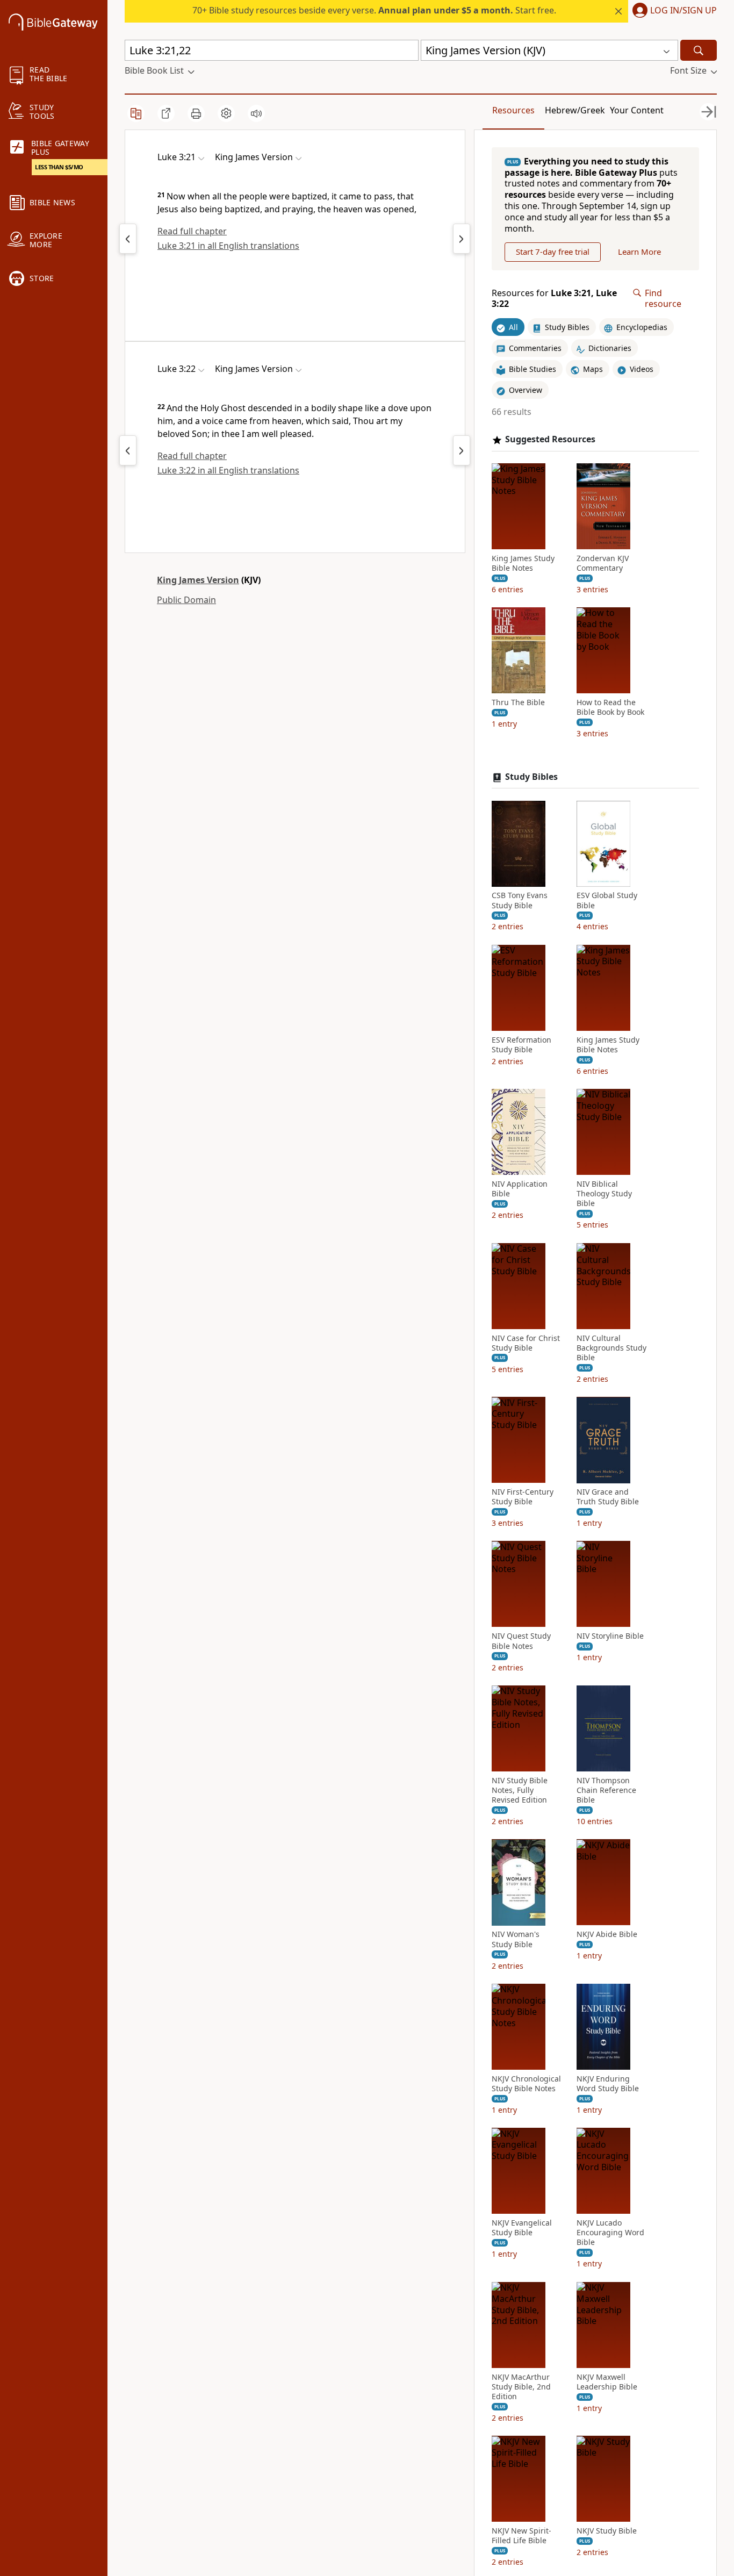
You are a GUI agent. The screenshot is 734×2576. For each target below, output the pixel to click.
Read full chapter (192, 231)
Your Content (637, 110)
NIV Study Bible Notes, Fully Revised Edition (520, 1790)
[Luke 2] (128, 239)
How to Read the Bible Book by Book (610, 708)
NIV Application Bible (520, 1189)
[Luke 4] (462, 239)
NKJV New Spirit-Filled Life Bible (521, 2536)
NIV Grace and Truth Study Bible (608, 1497)
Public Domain (186, 600)
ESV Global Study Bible (607, 901)
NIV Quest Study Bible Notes (521, 1641)
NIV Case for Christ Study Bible (526, 1343)
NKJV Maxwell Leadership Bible (607, 2382)
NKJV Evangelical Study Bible (522, 2228)
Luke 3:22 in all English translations (228, 470)
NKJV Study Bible (607, 2531)
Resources (513, 110)
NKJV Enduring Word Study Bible (608, 2084)
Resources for (554, 299)
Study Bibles (531, 777)
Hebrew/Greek (575, 110)
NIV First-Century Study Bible (523, 1497)
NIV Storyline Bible (610, 1637)
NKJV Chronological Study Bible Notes (526, 2084)
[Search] (699, 50)
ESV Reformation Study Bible (521, 1045)
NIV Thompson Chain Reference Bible (606, 1790)
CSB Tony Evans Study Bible (520, 901)
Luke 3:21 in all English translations (228, 246)
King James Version (198, 580)
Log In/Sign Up (683, 11)
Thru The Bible (518, 703)
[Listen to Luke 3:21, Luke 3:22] (256, 113)
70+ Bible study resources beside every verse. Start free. (374, 10)
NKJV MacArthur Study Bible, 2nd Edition (521, 2387)
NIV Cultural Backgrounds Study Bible (611, 1348)
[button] (672, 11)
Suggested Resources (550, 439)
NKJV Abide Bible (607, 1935)
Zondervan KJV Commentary (603, 563)
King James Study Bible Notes (523, 563)
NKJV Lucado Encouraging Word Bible (610, 2233)
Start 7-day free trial (553, 252)
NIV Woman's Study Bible (516, 1940)
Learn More (639, 252)
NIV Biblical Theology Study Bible (604, 1194)
